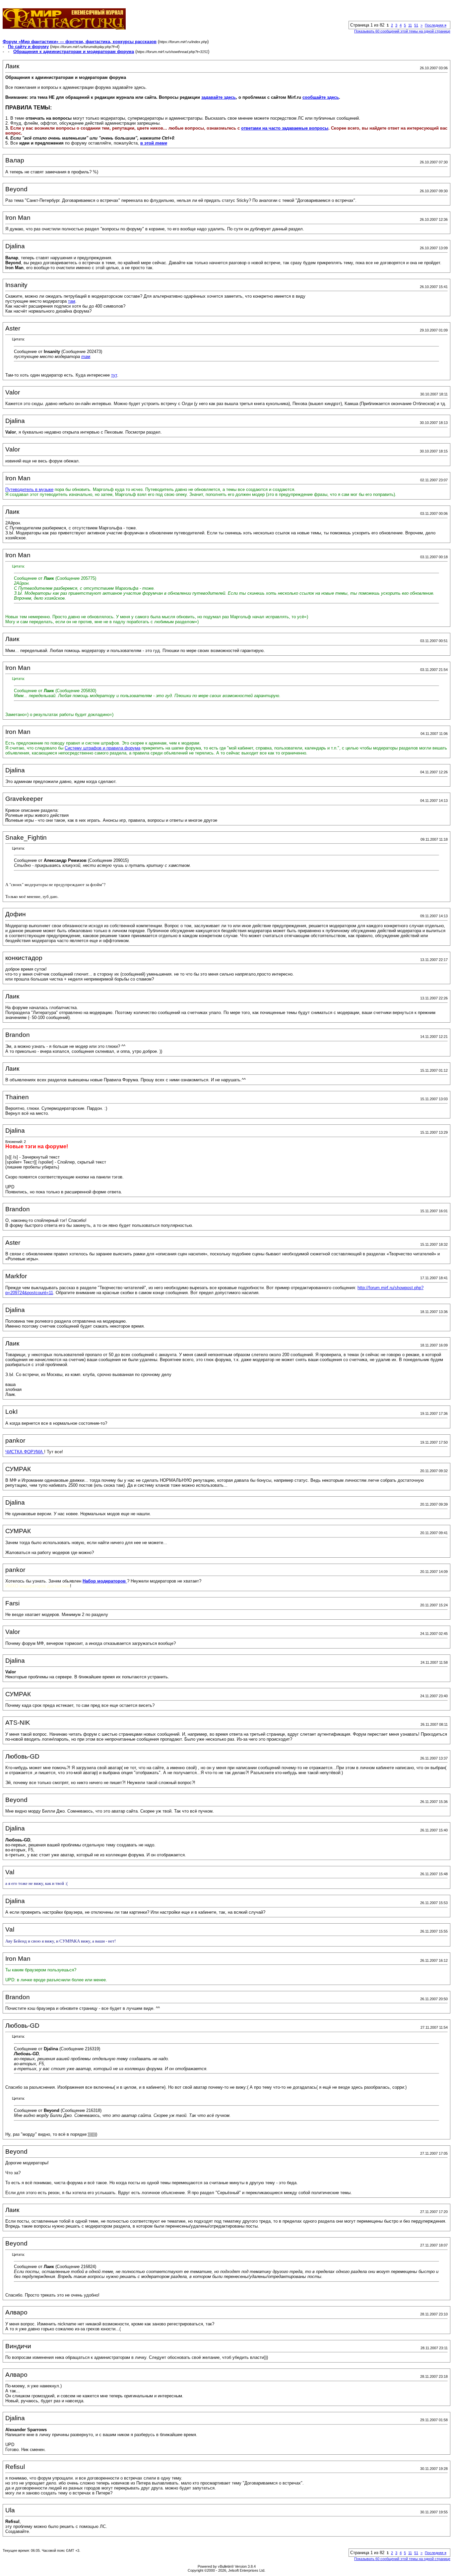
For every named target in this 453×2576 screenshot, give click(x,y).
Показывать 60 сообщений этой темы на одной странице (402, 31)
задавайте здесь (219, 97)
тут (114, 375)
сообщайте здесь (321, 97)
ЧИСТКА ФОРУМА (25, 1452)
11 (410, 25)
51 (416, 25)
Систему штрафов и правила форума (102, 748)
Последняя (436, 25)
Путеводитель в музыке (29, 489)
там (72, 301)
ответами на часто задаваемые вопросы (285, 128)
